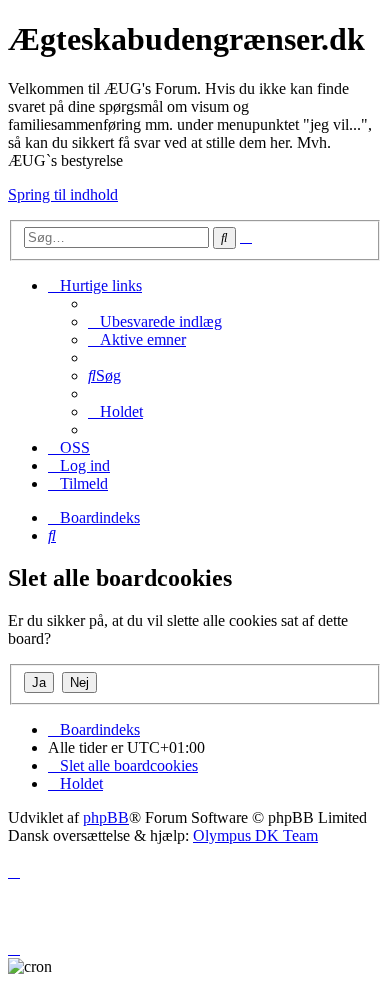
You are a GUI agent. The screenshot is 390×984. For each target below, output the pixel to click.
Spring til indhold (63, 194)
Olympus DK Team (255, 835)
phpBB (106, 817)
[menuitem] (155, 321)
